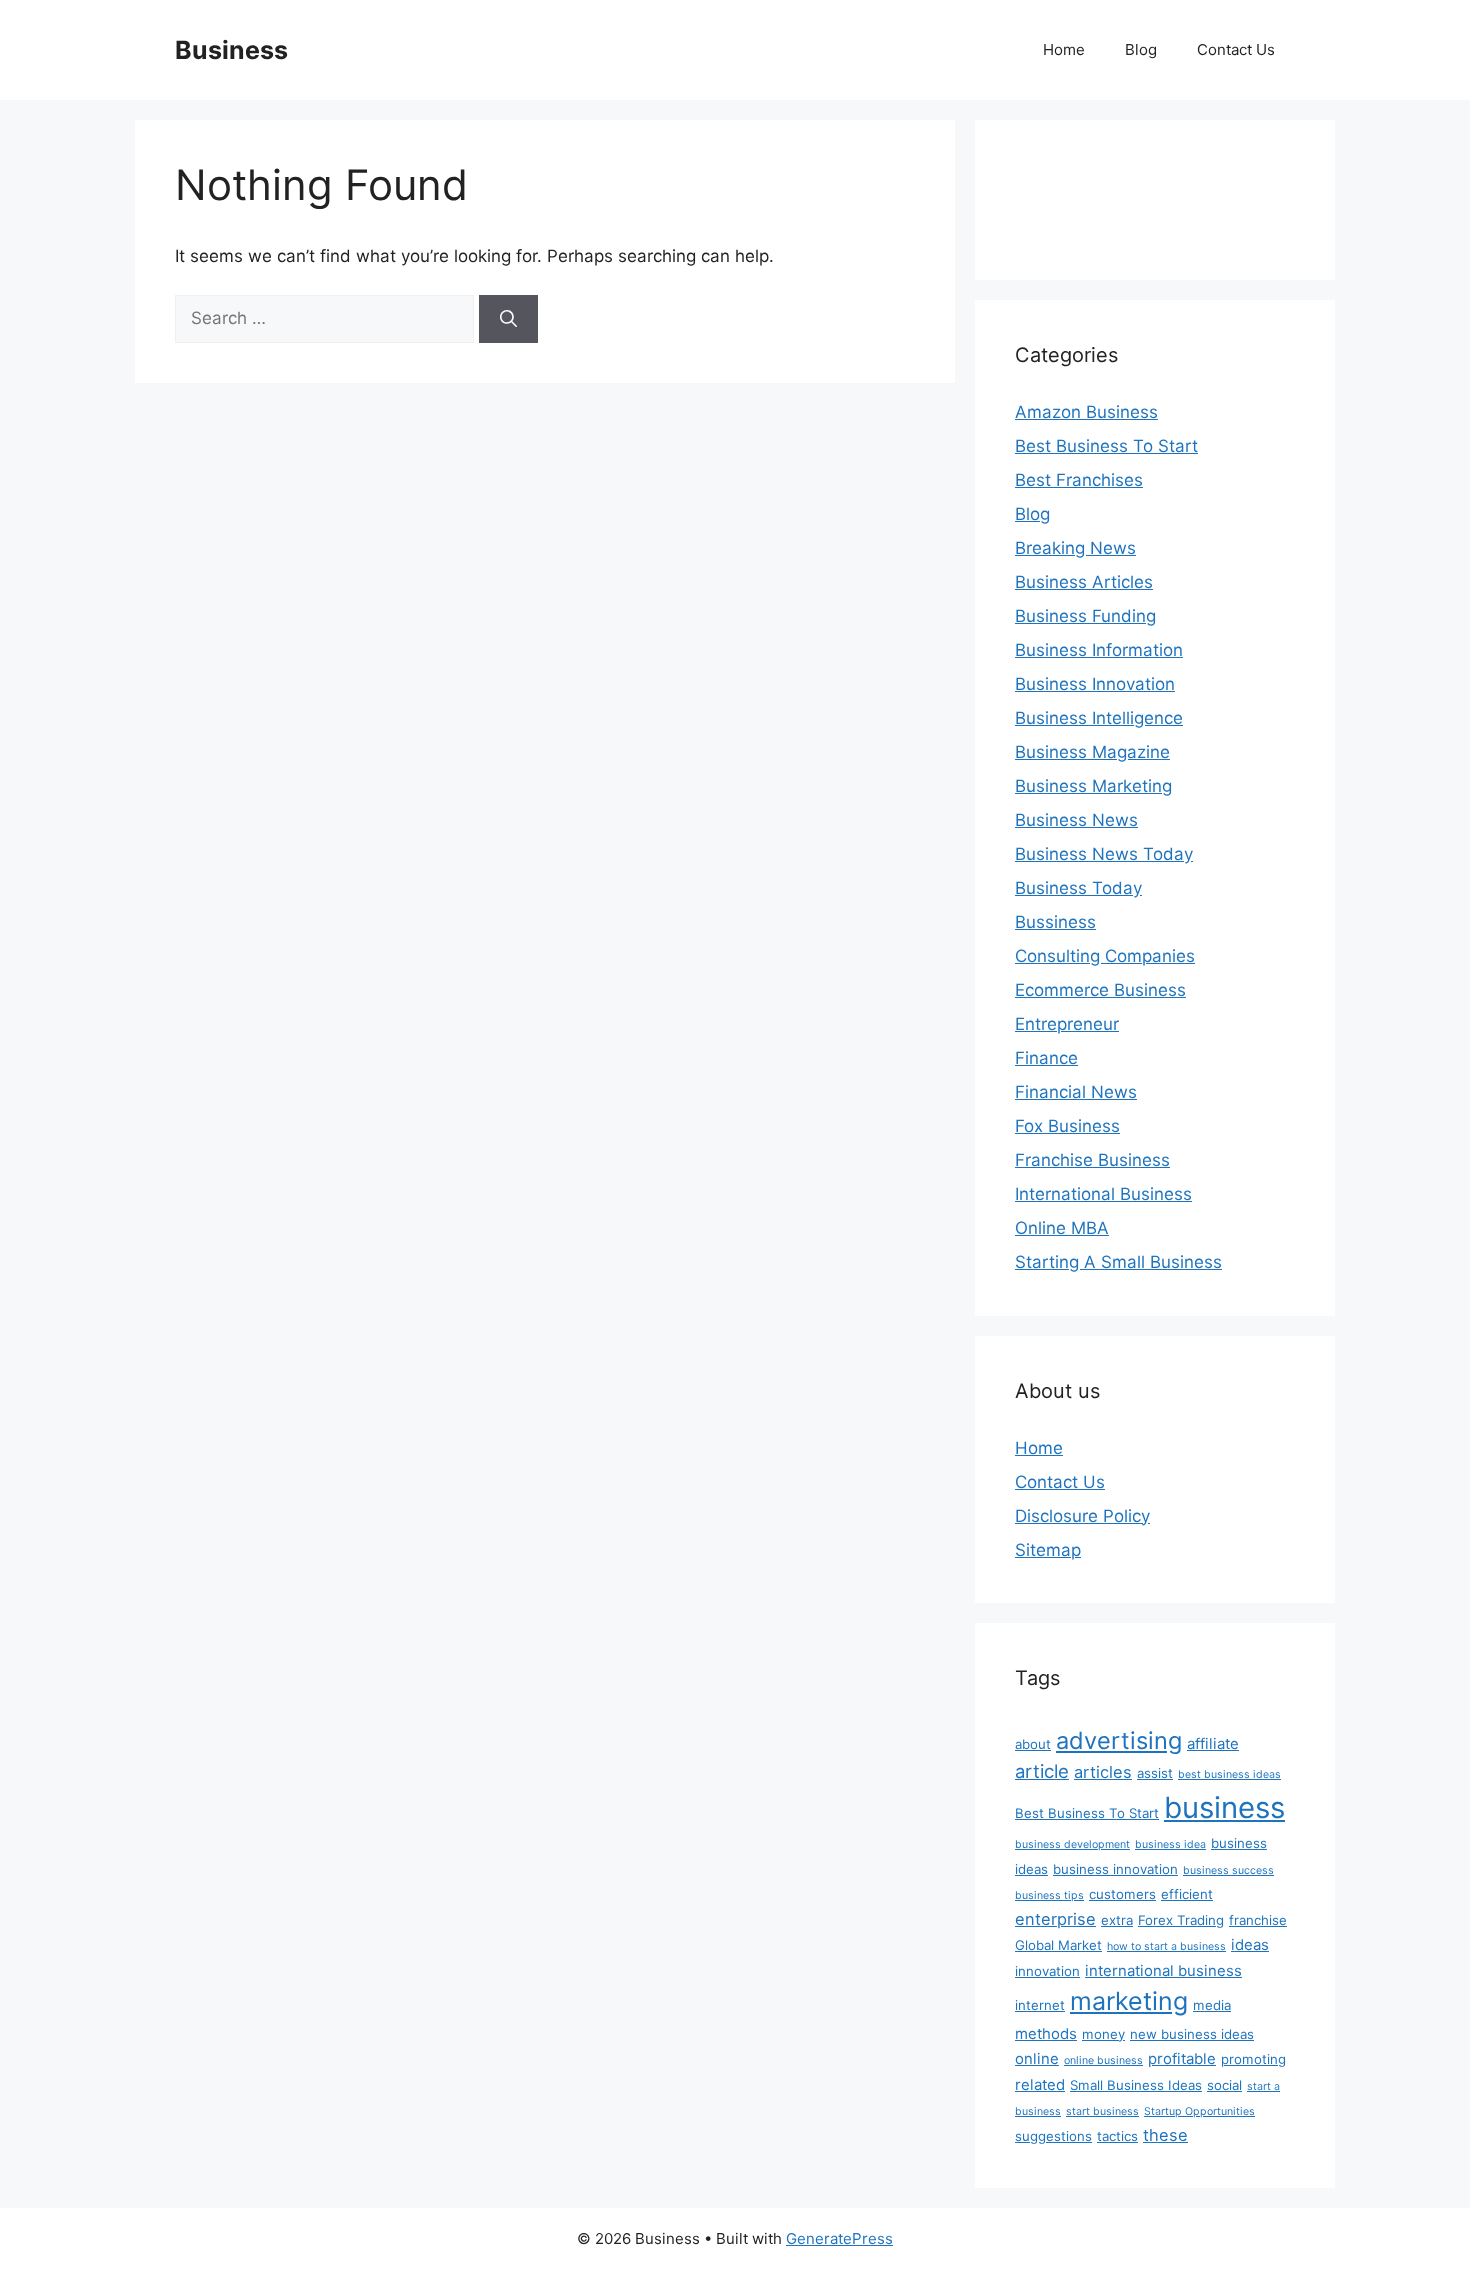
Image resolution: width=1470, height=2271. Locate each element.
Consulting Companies (1105, 956)
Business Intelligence (1099, 718)
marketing (1129, 2001)
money (1103, 2034)
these (1165, 2135)
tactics (1117, 2136)
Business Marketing (1093, 786)
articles (1103, 1772)
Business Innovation (1095, 684)
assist (1155, 1773)
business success (1228, 1870)
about (1033, 1744)
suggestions (1053, 2136)
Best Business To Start (1106, 446)
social (1224, 2085)
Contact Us (1236, 49)
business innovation (1115, 1869)
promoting (1253, 2059)
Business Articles (1084, 582)
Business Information (1099, 650)
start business (1102, 2111)
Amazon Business (1086, 412)
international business (1163, 1970)
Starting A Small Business (1118, 1262)
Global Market (1058, 1945)
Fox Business (1067, 1126)
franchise (1258, 1920)
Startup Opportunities (1199, 2111)
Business (231, 50)
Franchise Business (1092, 1160)
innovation (1047, 1971)
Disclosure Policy (1082, 1516)
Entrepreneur (1067, 1024)
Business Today (1078, 888)
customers (1122, 1894)
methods (1046, 2033)
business (1224, 1807)
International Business (1103, 1194)
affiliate (1213, 1743)
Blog (1141, 49)
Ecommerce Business (1100, 990)
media (1212, 2005)
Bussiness (1055, 922)
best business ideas (1229, 1774)
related (1040, 2084)
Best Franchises (1079, 480)
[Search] (508, 319)
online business (1103, 2060)
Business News (1076, 820)
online (1037, 2058)
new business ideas (1192, 2034)
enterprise (1055, 1919)
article (1042, 1771)
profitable (1182, 2058)
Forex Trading (1181, 1920)
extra (1117, 1920)
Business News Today (1104, 854)
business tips (1049, 1895)
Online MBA (1062, 1228)
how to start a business (1166, 1946)
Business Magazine (1092, 752)
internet (1040, 2005)
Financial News (1076, 1092)
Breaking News (1075, 548)
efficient (1187, 1894)
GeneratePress (839, 2238)
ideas (1250, 1944)
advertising (1119, 1740)
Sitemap (1048, 1550)
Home (1064, 49)
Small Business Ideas (1136, 2085)
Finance (1046, 1058)
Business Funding (1085, 616)
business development (1072, 1844)
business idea (1170, 1844)
